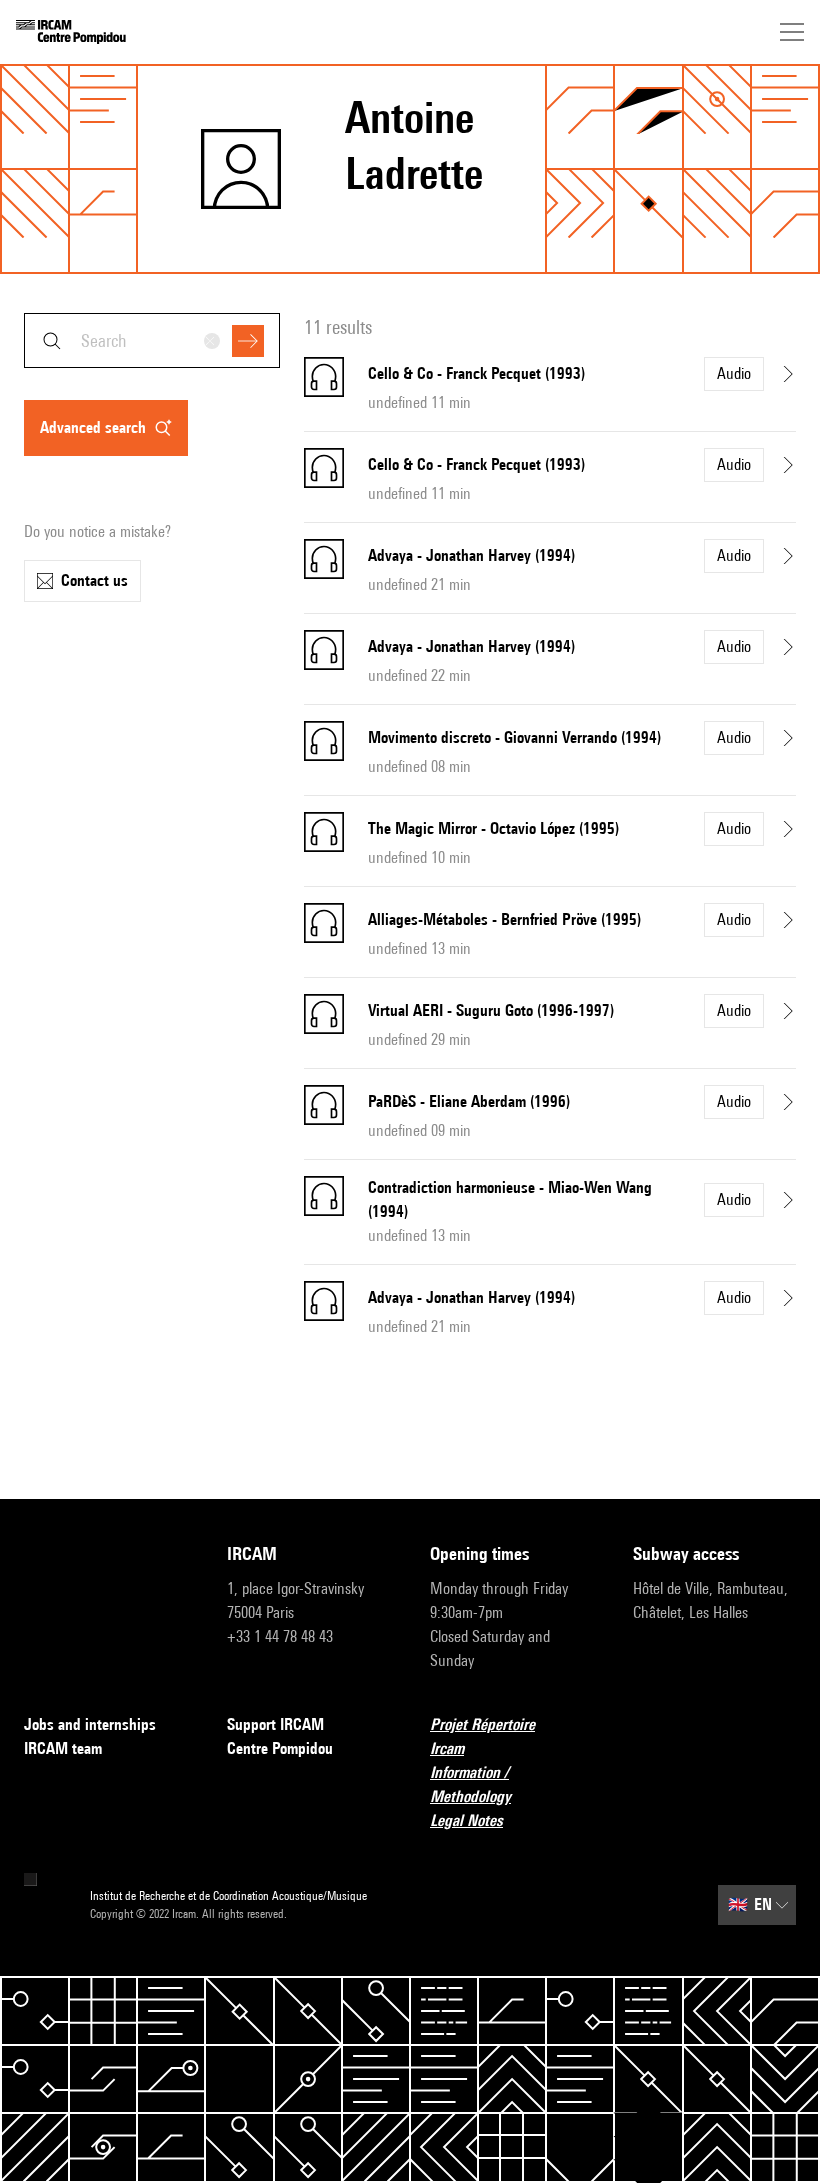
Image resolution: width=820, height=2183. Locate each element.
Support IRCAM (275, 1724)
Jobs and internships (90, 1724)
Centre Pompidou (280, 1748)
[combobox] (152, 340)
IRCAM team (63, 1748)
